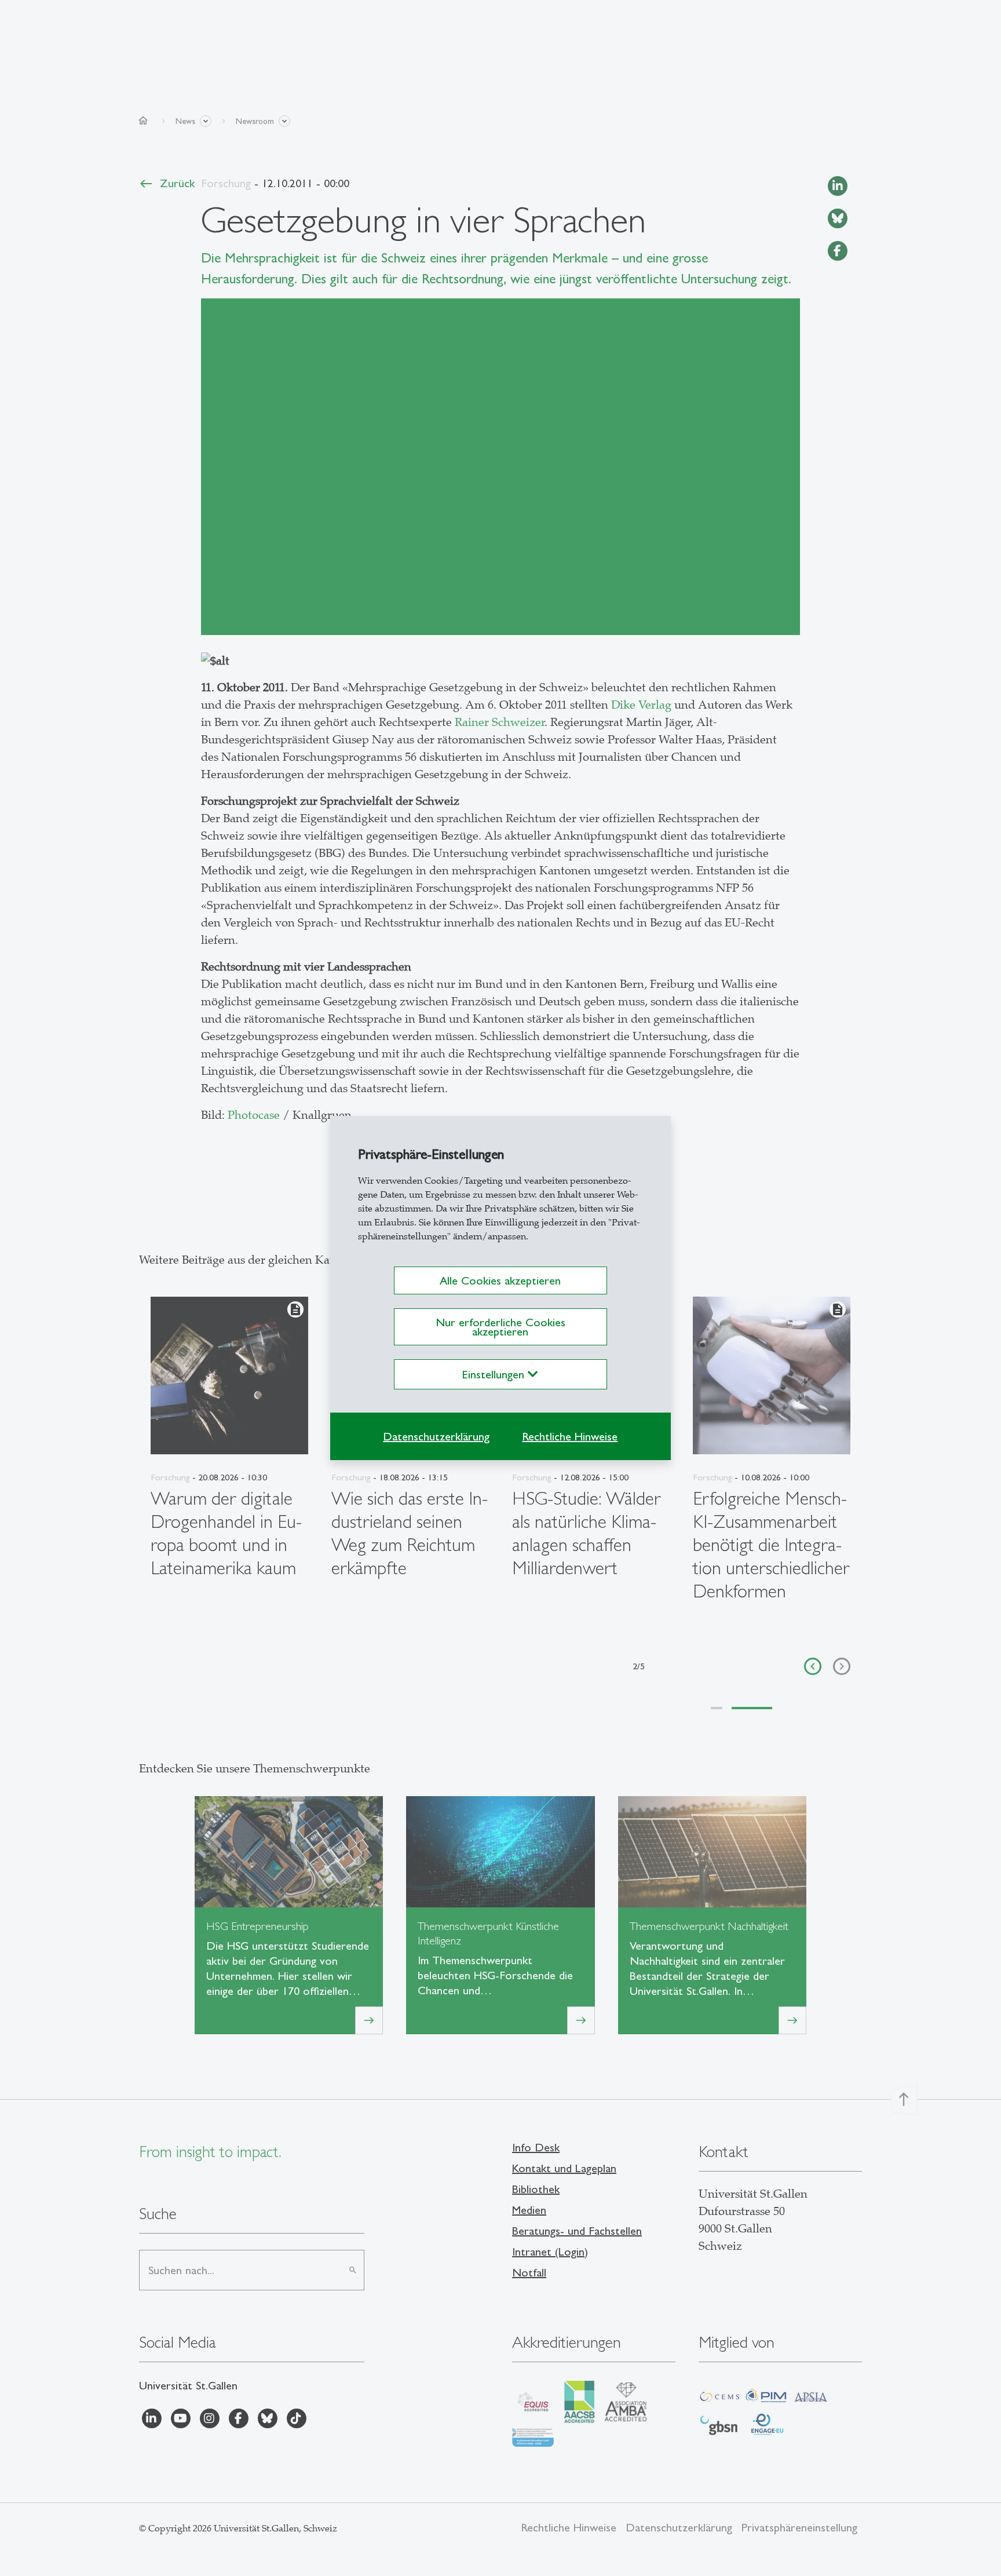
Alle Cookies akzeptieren (500, 1280)
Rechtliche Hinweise (570, 1436)
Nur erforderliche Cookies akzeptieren (500, 1327)
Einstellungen (495, 1374)
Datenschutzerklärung (436, 1436)
